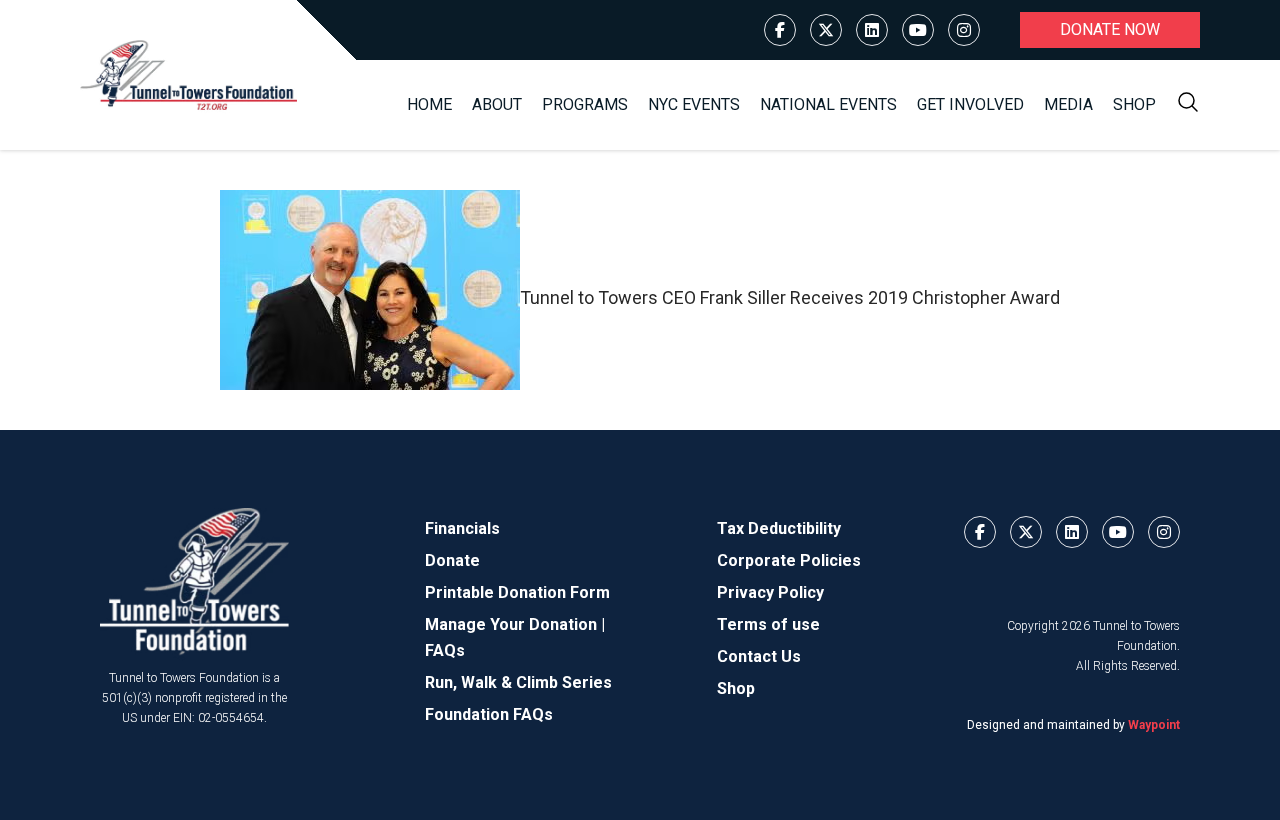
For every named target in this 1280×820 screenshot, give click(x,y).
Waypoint (1154, 725)
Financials (462, 528)
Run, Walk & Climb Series (518, 682)
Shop (1134, 104)
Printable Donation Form (517, 592)
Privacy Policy (770, 592)
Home (429, 104)
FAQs (445, 650)
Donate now (1110, 29)
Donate (452, 560)
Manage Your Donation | (515, 624)
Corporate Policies (789, 560)
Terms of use (768, 624)
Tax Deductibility (779, 528)
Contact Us (759, 656)
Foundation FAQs (489, 714)
